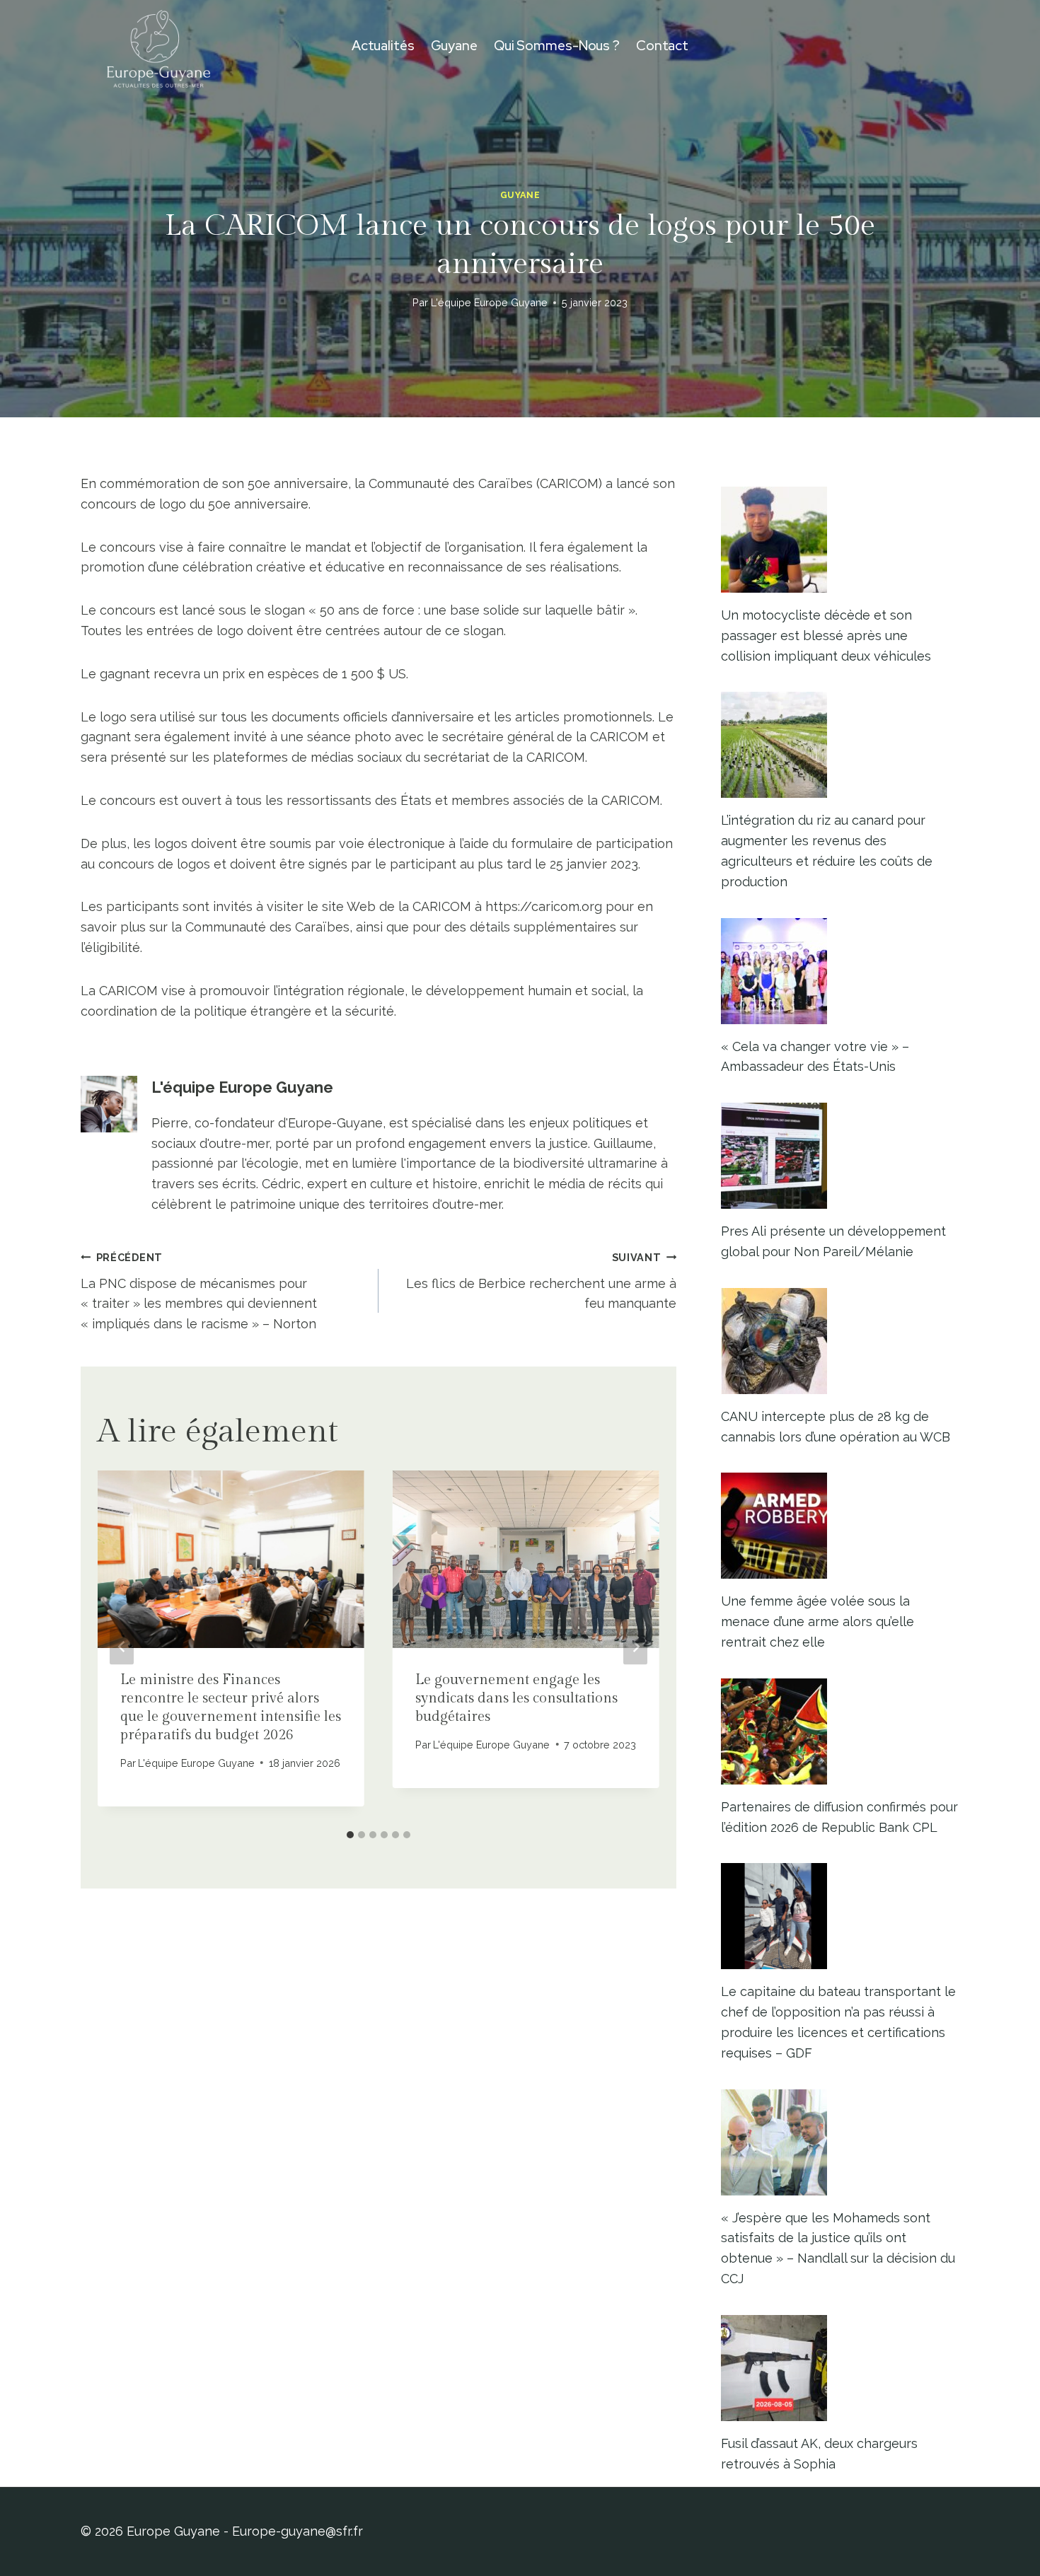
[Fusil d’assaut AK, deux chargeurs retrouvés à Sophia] (840, 2368)
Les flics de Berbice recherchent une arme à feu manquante (541, 1281)
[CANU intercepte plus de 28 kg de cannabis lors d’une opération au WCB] (840, 1341)
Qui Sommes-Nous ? (557, 46)
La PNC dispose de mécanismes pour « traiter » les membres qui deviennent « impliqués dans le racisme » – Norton (199, 1291)
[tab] (350, 1835)
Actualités (383, 46)
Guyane (454, 46)
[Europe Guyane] (158, 46)
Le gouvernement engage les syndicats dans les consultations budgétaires (516, 1698)
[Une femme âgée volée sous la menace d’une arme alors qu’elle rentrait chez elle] (840, 1526)
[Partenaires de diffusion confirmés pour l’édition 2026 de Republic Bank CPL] (840, 1731)
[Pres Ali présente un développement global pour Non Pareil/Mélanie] (840, 1156)
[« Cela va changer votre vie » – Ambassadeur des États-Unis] (840, 971)
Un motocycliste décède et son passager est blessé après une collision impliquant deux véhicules (826, 636)
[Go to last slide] (122, 1646)
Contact (662, 46)
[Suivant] (635, 1646)
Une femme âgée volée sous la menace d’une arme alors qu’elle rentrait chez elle (817, 1621)
